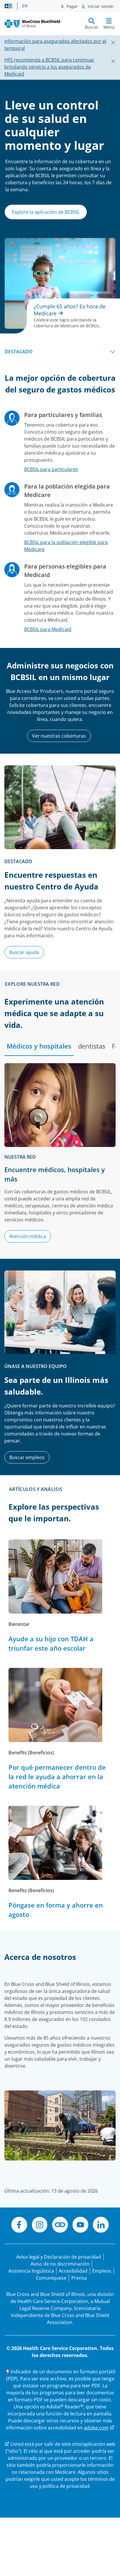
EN (25, 6)
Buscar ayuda (24, 952)
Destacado (19, 352)
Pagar (72, 6)
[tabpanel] (60, 1156)
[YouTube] (80, 2226)
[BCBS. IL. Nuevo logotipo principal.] (32, 24)
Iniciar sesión (100, 6)
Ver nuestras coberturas (59, 736)
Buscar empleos (27, 1457)
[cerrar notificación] (111, 41)
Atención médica (28, 1236)
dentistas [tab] (92, 1046)
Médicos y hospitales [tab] (39, 1046)
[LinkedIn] (101, 2226)
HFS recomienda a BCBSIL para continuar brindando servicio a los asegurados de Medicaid (49, 67)
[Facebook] (19, 2226)
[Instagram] (40, 2226)
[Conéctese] (60, 2226)
